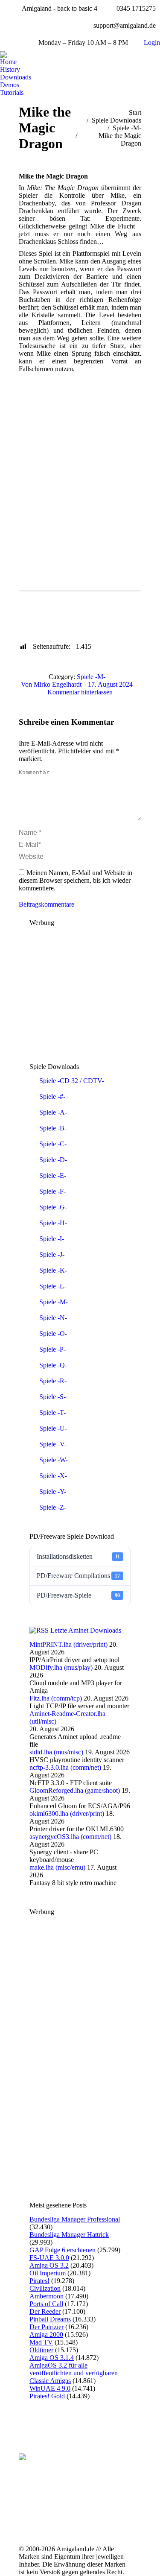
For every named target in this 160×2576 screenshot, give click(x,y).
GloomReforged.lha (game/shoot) (75, 1790)
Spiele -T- (52, 1412)
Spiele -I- (52, 1239)
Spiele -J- (52, 1254)
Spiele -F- (52, 1191)
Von (51, 684)
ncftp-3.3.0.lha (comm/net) (65, 1767)
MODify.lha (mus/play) (61, 1667)
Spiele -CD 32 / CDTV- (72, 1081)
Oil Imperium (48, 2273)
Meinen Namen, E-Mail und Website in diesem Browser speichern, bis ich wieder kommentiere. (76, 880)
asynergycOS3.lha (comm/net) (70, 1837)
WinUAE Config (87, 597)
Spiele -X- (53, 1476)
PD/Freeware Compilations (78, 1576)
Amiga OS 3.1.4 (52, 2358)
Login (152, 42)
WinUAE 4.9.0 (50, 2388)
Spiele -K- (53, 1270)
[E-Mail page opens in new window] (72, 2513)
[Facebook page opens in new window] (72, 2500)
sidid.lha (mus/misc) (56, 1752)
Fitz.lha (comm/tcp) (56, 1698)
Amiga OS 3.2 (49, 2265)
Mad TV (41, 2342)
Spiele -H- (53, 1223)
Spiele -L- (53, 1286)
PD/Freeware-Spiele (78, 1595)
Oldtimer (41, 2350)
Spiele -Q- (53, 1365)
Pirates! (39, 2281)
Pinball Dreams (50, 2319)
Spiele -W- (54, 1460)
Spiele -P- (52, 1349)
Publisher (38, 597)
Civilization (45, 2288)
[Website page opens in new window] (85, 2513)
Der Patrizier (47, 2327)
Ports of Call (46, 2304)
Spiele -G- (53, 1207)
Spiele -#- (52, 1096)
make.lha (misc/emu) (57, 1867)
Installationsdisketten (78, 1556)
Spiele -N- (53, 1318)
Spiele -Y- (53, 1491)
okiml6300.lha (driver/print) (67, 1813)
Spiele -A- (53, 1112)
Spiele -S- (52, 1397)
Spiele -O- (53, 1333)
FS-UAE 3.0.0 (49, 2258)
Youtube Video (88, 626)
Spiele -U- (53, 1428)
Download (40, 626)
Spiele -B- (53, 1128)
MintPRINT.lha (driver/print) (68, 1644)
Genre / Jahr (42, 611)
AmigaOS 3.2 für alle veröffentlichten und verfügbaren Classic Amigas (74, 2373)
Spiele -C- (53, 1144)
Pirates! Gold (47, 2396)
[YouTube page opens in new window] (85, 2500)
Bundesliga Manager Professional (75, 2219)
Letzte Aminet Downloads (86, 1630)
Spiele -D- (53, 1160)
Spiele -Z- (53, 1507)
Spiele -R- (53, 1381)
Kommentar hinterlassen (80, 692)
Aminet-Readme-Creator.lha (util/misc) (67, 1717)
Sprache (83, 611)
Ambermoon (47, 2296)
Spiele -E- (53, 1175)
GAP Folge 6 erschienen (63, 2250)
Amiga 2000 (46, 2334)
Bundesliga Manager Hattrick (69, 2235)
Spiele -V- (53, 1444)
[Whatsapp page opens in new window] (72, 2526)
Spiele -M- (91, 677)
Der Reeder (45, 2311)
